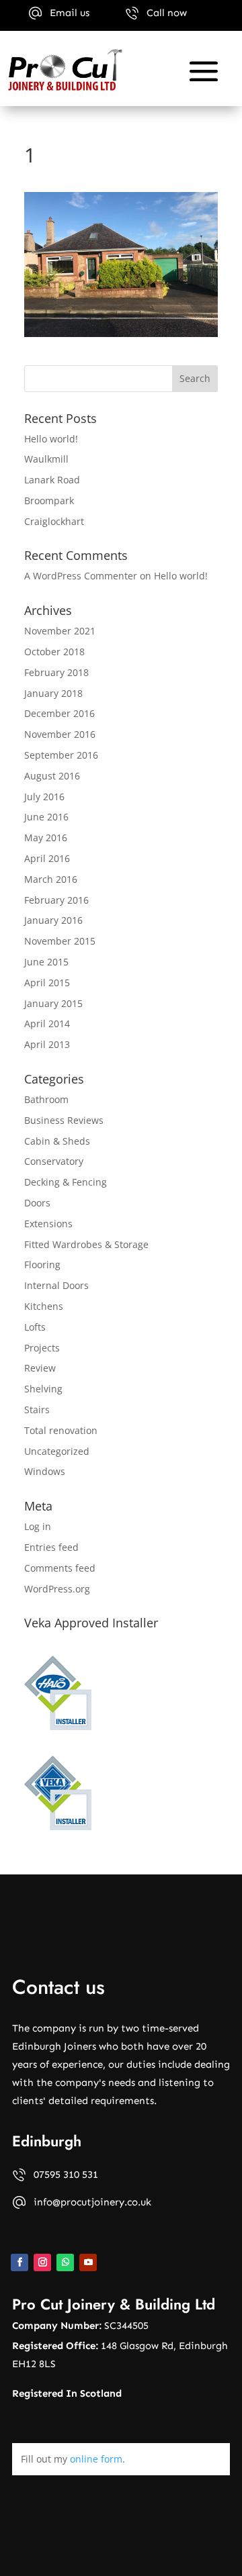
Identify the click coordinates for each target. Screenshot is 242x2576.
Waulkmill (46, 459)
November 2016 (60, 734)
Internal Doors (56, 1285)
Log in (38, 1526)
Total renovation (61, 1430)
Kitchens (44, 1306)
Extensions (48, 1224)
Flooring (42, 1265)
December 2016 (59, 713)
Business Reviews (64, 1120)
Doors (37, 1203)
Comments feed (60, 1568)
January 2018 (53, 693)
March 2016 (51, 879)
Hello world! (51, 439)
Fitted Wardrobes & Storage (86, 1244)
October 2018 (54, 652)
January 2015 (53, 1003)
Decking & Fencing (66, 1182)
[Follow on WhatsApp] (65, 2262)
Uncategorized (57, 1451)
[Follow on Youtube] (88, 2262)
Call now (167, 13)
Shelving (43, 1389)
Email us (70, 13)
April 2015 (47, 983)
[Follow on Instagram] (42, 2262)
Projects (42, 1348)
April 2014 (47, 1023)
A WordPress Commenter (81, 576)
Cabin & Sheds (57, 1141)
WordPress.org (57, 1589)
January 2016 (53, 920)
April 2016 (47, 858)
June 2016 (46, 817)
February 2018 (56, 672)
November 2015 (60, 941)
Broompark (49, 500)
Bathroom (46, 1099)
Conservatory (54, 1161)
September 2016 (61, 755)
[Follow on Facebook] (19, 2262)
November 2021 (60, 631)
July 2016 (44, 797)
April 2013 (47, 1044)
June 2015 (46, 962)
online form (96, 2459)
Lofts (35, 1327)
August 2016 (52, 776)
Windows (45, 1471)
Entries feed (51, 1547)
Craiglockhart (54, 521)
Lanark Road (52, 480)
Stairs (37, 1410)
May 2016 (46, 838)
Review (40, 1368)
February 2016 (56, 900)
